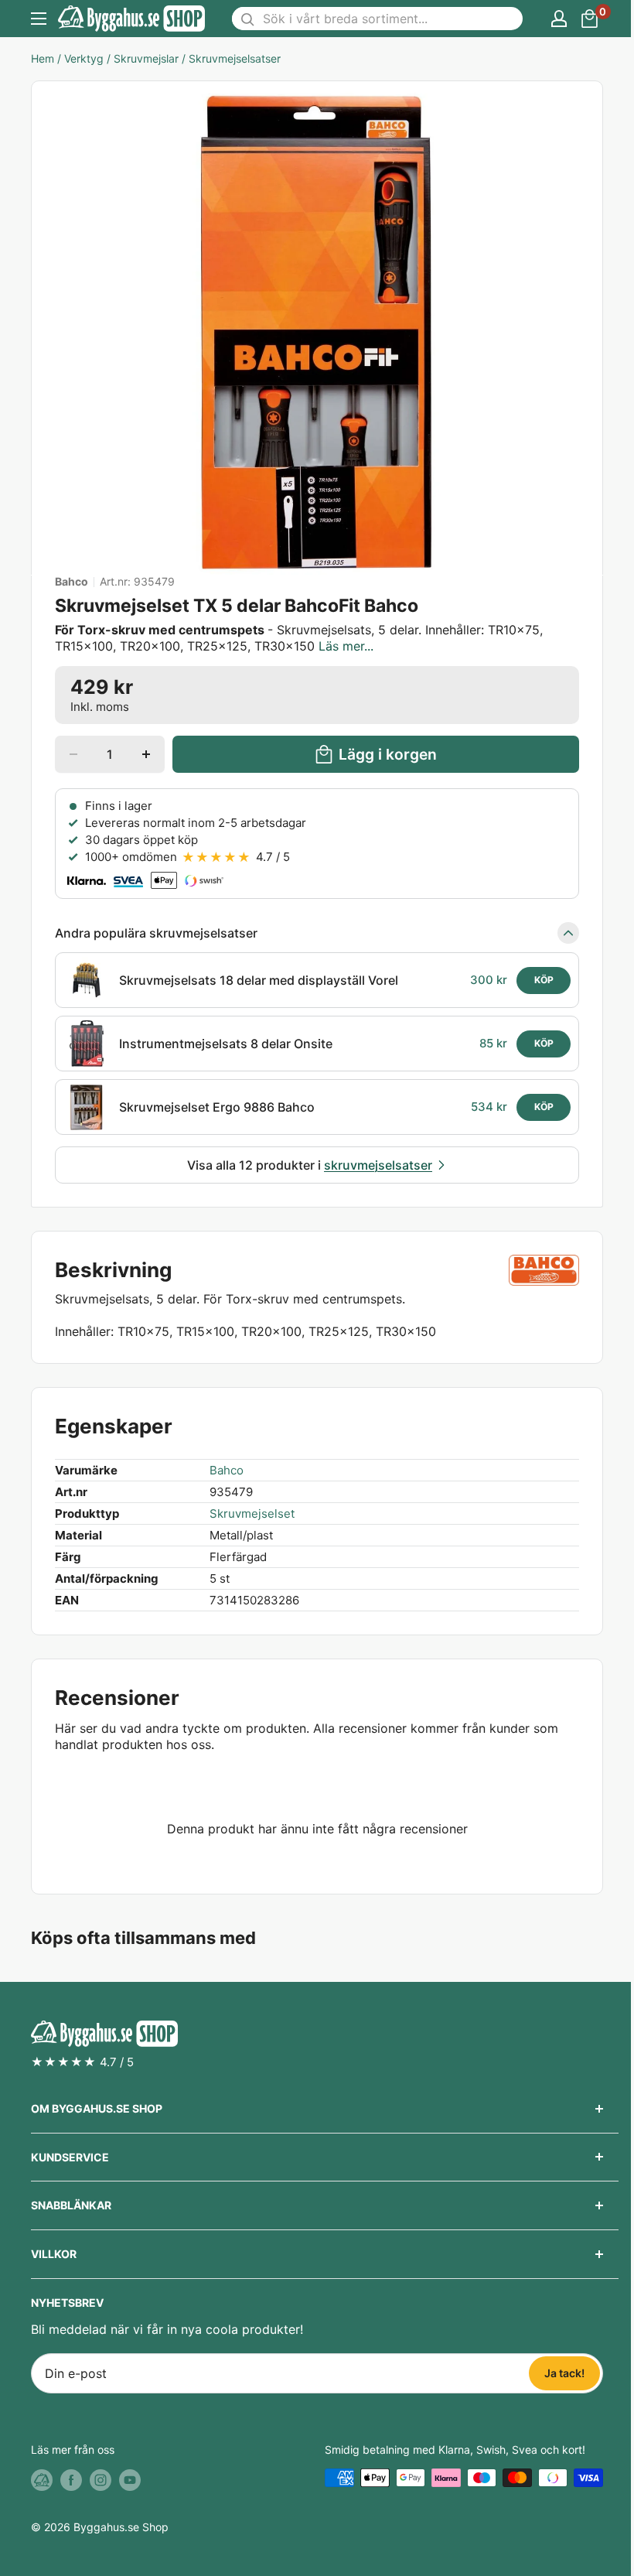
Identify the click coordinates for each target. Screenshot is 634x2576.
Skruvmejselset (252, 1513)
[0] (590, 19)
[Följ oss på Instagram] (101, 2479)
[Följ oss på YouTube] (130, 2479)
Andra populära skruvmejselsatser (156, 933)
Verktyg (84, 58)
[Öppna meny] (39, 19)
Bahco (72, 582)
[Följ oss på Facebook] (71, 2479)
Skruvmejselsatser (235, 58)
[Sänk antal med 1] (73, 754)
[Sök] (247, 19)
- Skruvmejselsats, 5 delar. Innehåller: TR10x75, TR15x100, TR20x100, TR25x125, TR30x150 (299, 638)
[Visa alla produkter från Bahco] (544, 1270)
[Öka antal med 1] (146, 754)
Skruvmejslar (146, 58)
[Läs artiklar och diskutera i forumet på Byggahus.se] (42, 2479)
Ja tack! (564, 2373)
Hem (43, 58)
